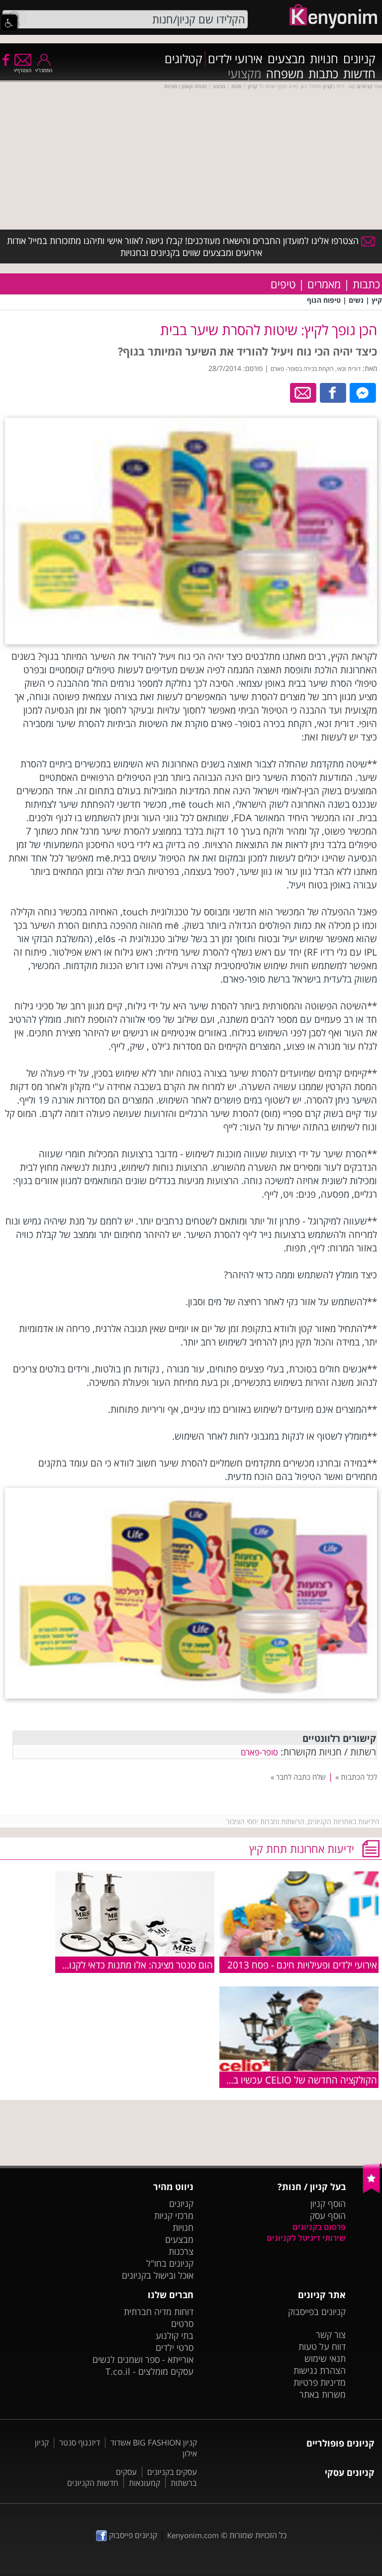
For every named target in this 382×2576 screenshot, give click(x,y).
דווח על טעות (322, 2346)
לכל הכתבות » (356, 1777)
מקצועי (244, 74)
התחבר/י (44, 70)
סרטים (182, 2324)
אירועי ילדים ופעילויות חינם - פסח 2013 (302, 1965)
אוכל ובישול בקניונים (158, 2275)
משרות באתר (323, 2394)
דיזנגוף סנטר (80, 2443)
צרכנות (181, 2251)
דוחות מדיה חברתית (159, 2312)
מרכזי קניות (174, 2215)
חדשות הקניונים (93, 2483)
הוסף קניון (328, 2204)
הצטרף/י (23, 70)
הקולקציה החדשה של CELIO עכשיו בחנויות (294, 2080)
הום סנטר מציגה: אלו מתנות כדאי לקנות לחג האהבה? (112, 1965)
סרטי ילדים (175, 2347)
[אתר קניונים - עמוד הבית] (372, 2191)
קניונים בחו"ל (170, 2263)
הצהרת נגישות (320, 2370)
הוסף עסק (328, 2215)
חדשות (359, 74)
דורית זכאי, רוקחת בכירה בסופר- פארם (316, 369)
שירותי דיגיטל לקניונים (306, 2238)
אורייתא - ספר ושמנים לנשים (143, 2359)
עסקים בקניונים (172, 2472)
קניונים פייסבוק (132, 2535)
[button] (9, 23)
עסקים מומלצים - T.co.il (149, 2371)
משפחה (285, 74)
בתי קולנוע (175, 2335)
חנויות (324, 59)
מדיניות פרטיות (320, 2382)
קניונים (359, 59)
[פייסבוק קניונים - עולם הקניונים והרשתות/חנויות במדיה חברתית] (5, 59)
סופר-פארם (259, 1752)
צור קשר (331, 2334)
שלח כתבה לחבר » (298, 1777)
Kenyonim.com (193, 2535)
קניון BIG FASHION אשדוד (154, 2443)
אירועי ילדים (235, 59)
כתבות (323, 74)
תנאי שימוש (325, 2358)
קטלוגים (184, 59)
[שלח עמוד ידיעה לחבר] (304, 392)
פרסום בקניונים (319, 2227)
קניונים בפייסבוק (317, 2312)
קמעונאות (144, 2483)
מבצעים (286, 59)
